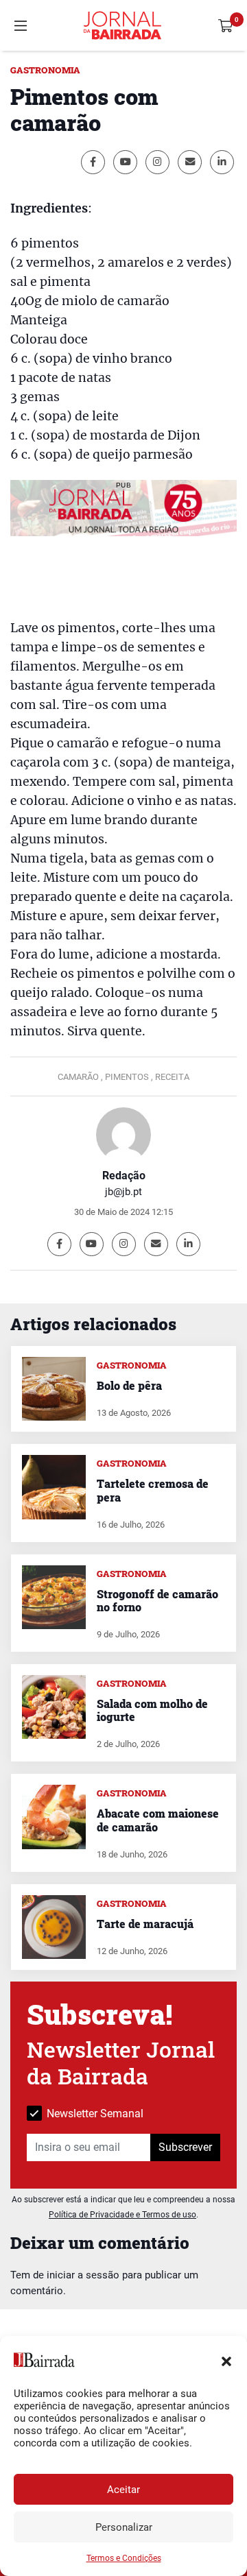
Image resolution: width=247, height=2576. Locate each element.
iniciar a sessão (83, 2275)
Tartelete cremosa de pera (153, 1490)
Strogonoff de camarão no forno (157, 1600)
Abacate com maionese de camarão (158, 1820)
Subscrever (185, 2147)
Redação (124, 1176)
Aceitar (123, 2490)
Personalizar (124, 2527)
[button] (226, 2360)
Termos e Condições (124, 2558)
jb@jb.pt (123, 1192)
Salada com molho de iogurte (152, 1710)
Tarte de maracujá (145, 1924)
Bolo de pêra (129, 1385)
